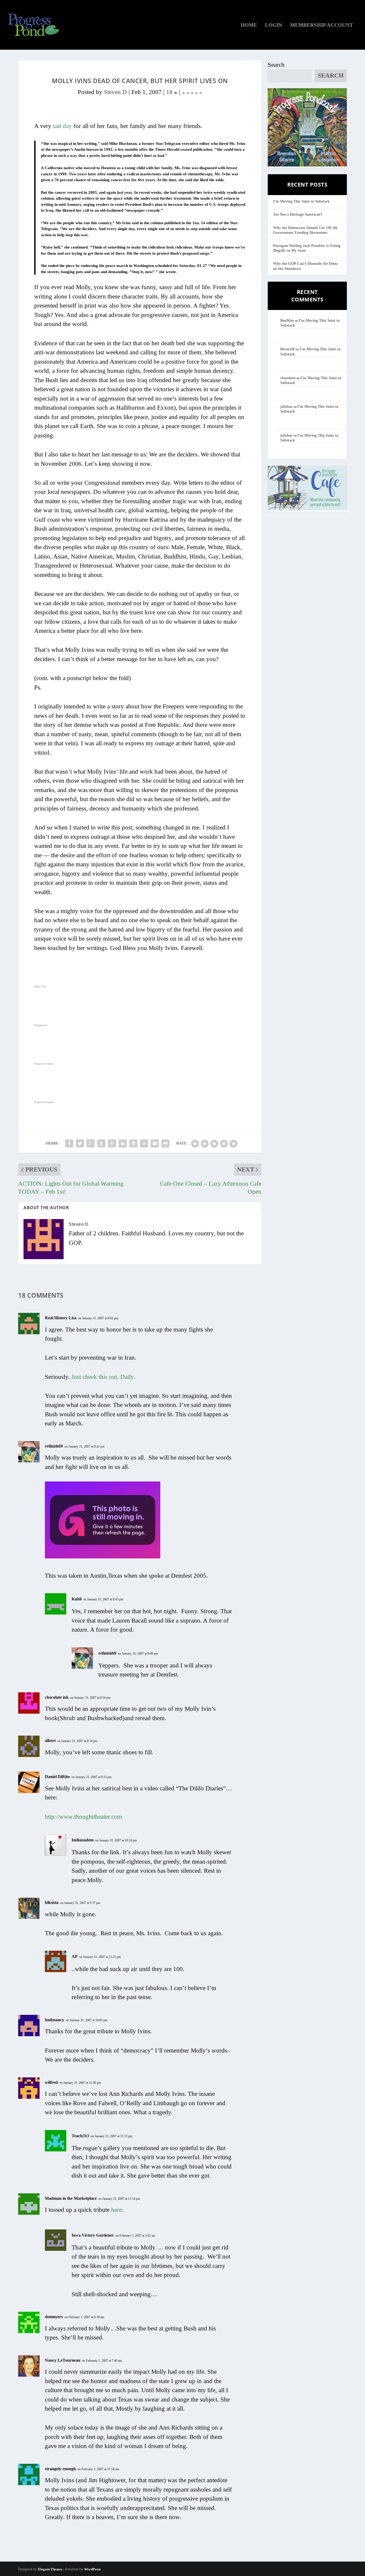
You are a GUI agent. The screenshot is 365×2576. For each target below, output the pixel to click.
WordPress (92, 2569)
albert (50, 1741)
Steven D (115, 92)
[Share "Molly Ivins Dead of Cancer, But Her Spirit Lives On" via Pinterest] (112, 1143)
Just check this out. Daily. (103, 1377)
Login (274, 25)
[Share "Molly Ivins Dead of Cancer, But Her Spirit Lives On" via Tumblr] (101, 1143)
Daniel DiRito (57, 1777)
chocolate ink (57, 1697)
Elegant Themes (50, 2569)
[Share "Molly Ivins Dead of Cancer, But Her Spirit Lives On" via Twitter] (80, 1143)
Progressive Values (44, 1064)
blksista (52, 1902)
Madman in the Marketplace (71, 2198)
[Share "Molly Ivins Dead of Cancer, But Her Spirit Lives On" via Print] (165, 1143)
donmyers (54, 2317)
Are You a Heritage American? (298, 214)
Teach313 (80, 2136)
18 (170, 92)
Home (249, 25)
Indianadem (83, 1840)
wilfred (51, 2082)
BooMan (287, 321)
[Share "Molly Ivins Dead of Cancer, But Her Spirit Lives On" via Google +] (91, 1143)
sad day (62, 126)
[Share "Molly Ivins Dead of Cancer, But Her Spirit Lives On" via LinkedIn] (123, 1143)
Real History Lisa (61, 1318)
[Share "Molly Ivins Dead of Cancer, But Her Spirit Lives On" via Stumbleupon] (144, 1143)
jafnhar (286, 407)
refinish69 (54, 1446)
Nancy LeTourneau (63, 2360)
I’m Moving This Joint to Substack (301, 201)
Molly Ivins (40, 987)
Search (276, 65)
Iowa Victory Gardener (93, 2235)
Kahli (77, 1599)
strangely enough (60, 2469)
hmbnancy (55, 2020)
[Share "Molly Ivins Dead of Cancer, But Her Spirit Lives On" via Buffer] (133, 1143)
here (117, 2210)
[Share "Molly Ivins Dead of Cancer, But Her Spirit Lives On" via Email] (155, 1143)
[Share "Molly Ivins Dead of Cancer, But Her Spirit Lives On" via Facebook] (69, 1143)
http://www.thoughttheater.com (84, 1817)
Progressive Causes (44, 1102)
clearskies (288, 378)
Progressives (41, 1025)
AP (75, 1956)
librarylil (288, 349)
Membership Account (322, 25)
